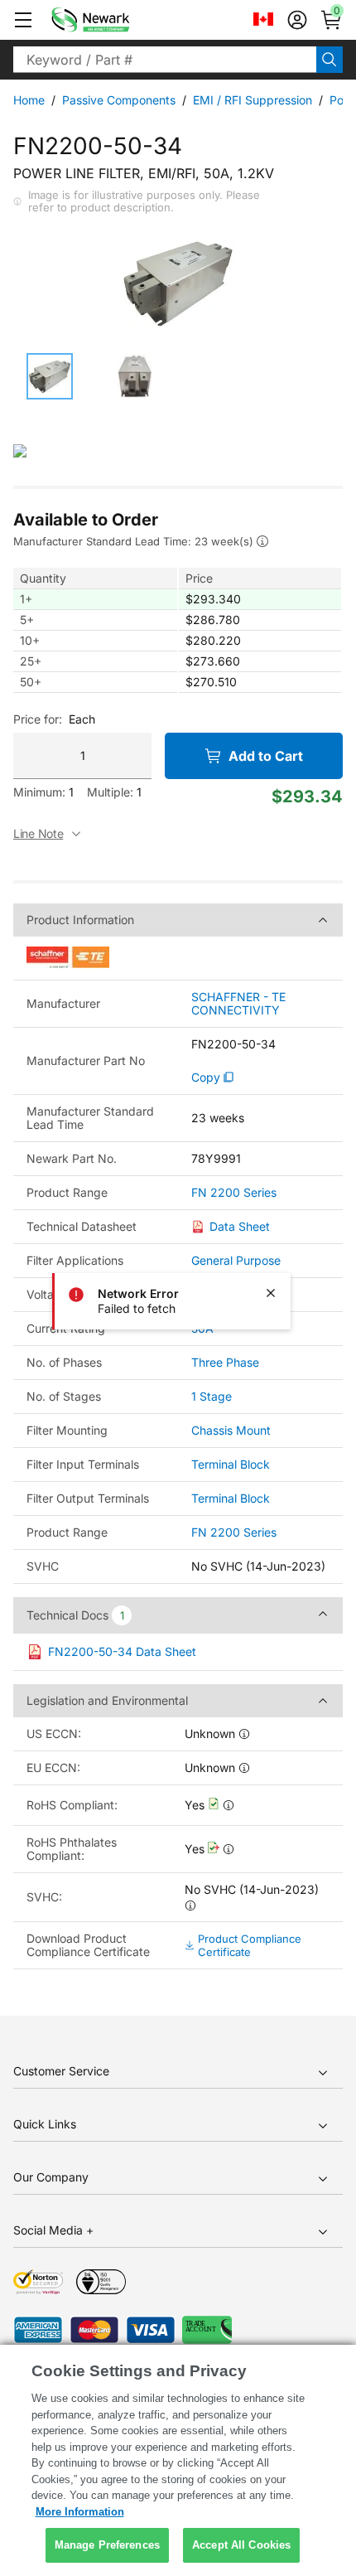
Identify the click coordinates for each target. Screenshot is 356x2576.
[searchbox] (165, 60)
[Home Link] (115, 20)
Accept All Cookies (241, 2545)
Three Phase (225, 1362)
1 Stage (212, 1396)
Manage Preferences (107, 2545)
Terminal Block (231, 1464)
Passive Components (119, 100)
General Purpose (236, 1260)
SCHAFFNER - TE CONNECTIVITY (238, 1004)
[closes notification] (271, 1293)
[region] (178, 2460)
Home (29, 100)
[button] (23, 20)
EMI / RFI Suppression (253, 100)
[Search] (330, 60)
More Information (80, 2512)
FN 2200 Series (234, 1193)
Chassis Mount (231, 1430)
